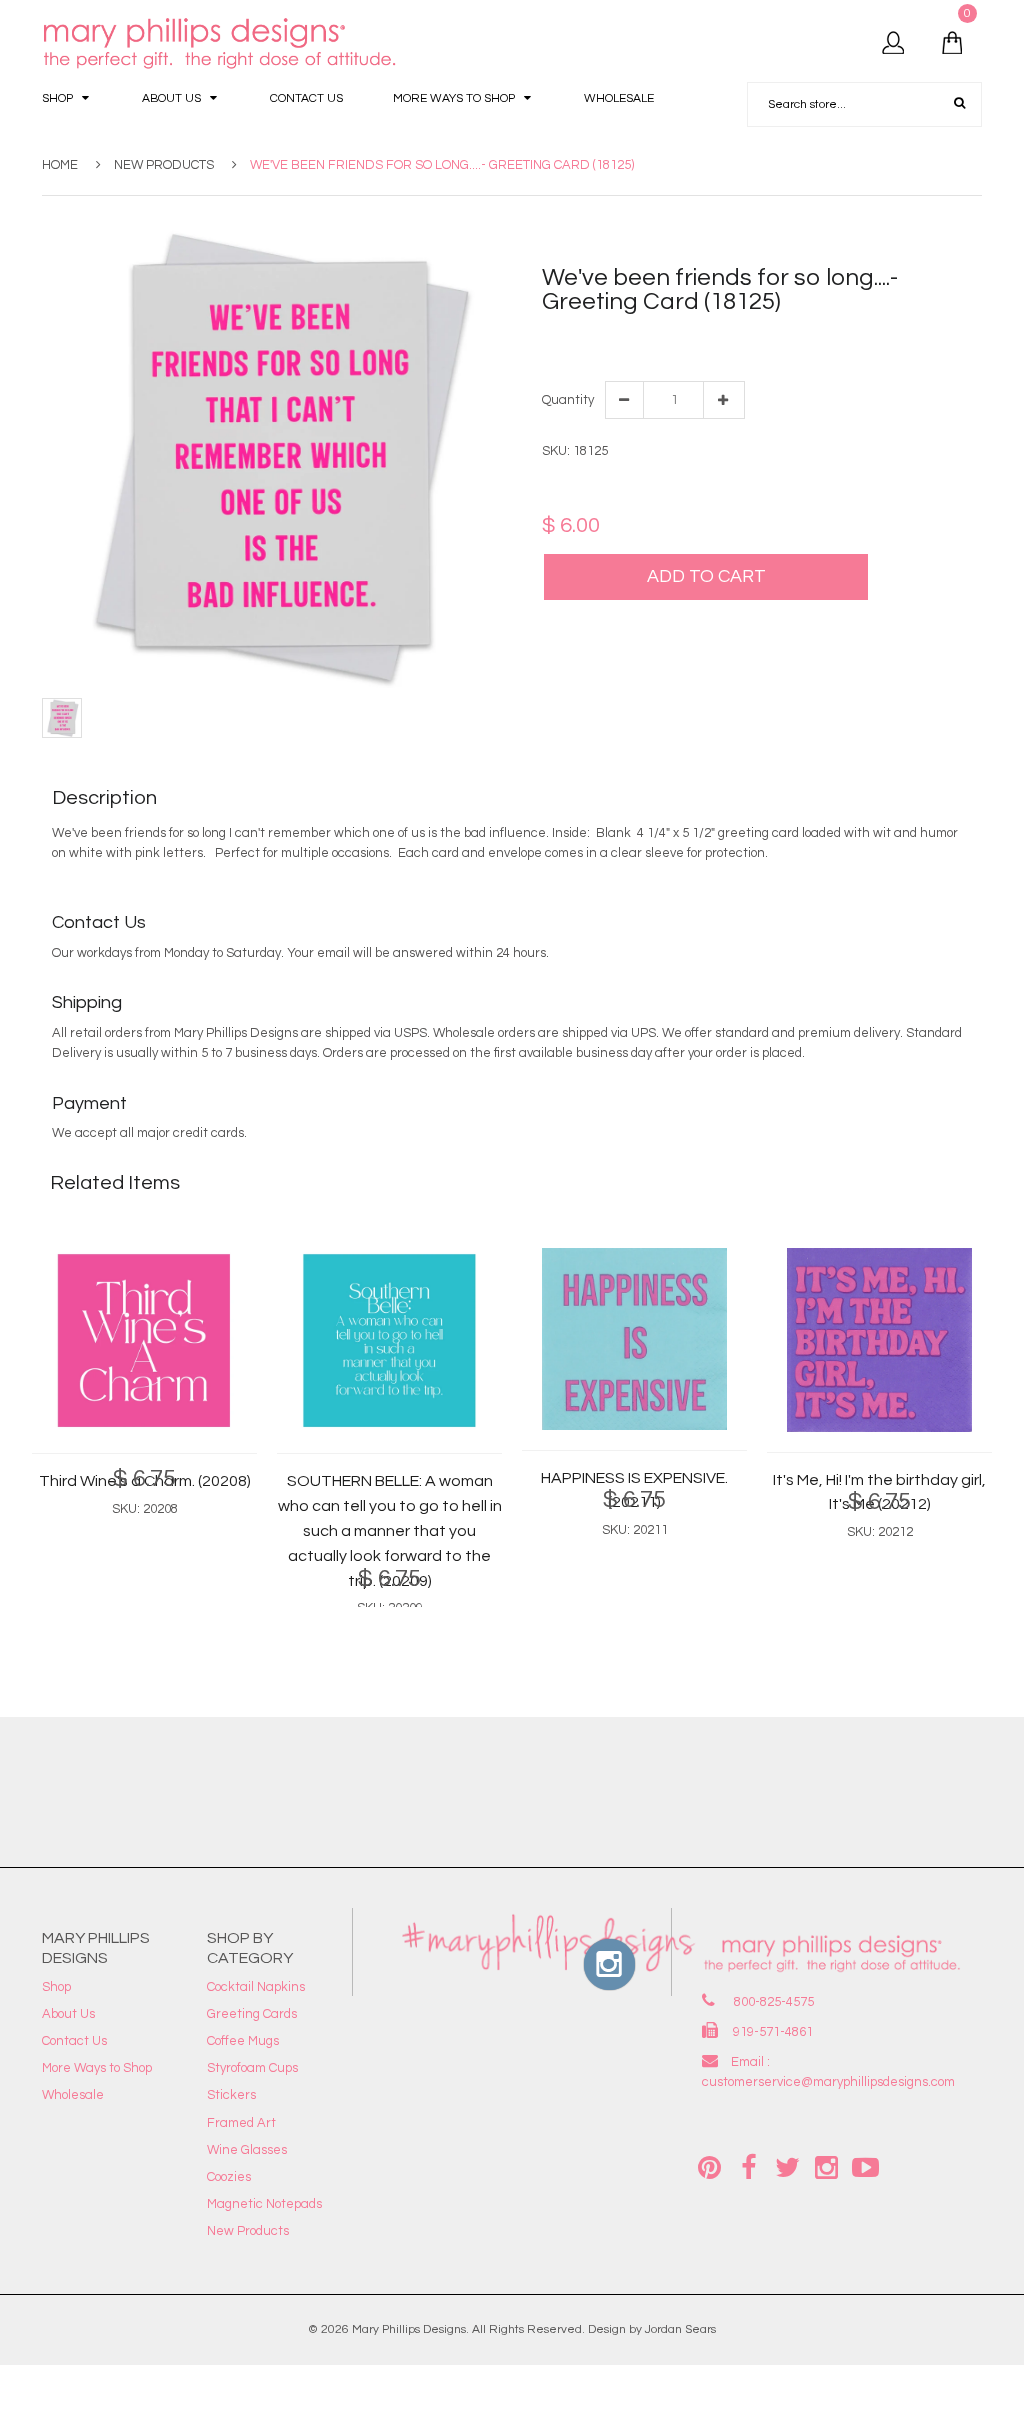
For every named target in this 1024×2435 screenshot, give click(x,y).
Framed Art (241, 2123)
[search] (959, 104)
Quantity (567, 400)
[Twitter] (788, 2166)
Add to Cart (706, 576)
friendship (695, 338)
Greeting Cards (252, 2014)
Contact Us (74, 2041)
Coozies (229, 2177)
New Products (164, 165)
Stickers (231, 2095)
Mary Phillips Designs (409, 2329)
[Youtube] (866, 2166)
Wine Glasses (247, 2150)
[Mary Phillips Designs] (222, 44)
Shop (56, 1987)
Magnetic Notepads (264, 2204)
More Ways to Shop (97, 2068)
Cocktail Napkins (256, 1987)
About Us (68, 2014)
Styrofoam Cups (252, 2068)
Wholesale (73, 2095)
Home (60, 165)
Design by (615, 2329)
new (963, 338)
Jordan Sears (680, 2329)
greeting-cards (901, 338)
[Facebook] (749, 2166)
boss (647, 338)
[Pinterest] (710, 2166)
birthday (604, 338)
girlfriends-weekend (790, 338)
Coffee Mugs (243, 2041)
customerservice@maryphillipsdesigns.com (828, 2082)
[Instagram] (827, 2166)
